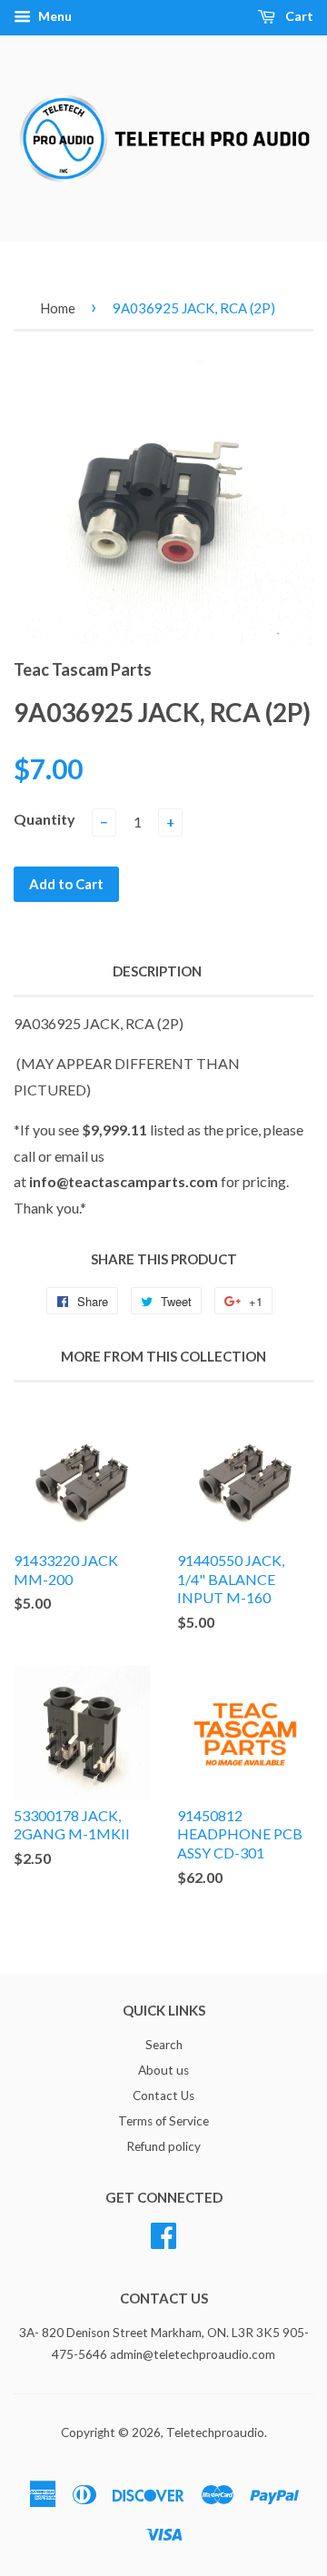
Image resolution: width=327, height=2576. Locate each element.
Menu (54, 16)
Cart (298, 16)
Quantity (45, 819)
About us (163, 2070)
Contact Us (163, 2095)
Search (164, 2045)
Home (58, 308)
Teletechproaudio (215, 2432)
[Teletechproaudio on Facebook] (163, 2233)
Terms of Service (163, 2121)
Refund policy (163, 2146)
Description (157, 971)
